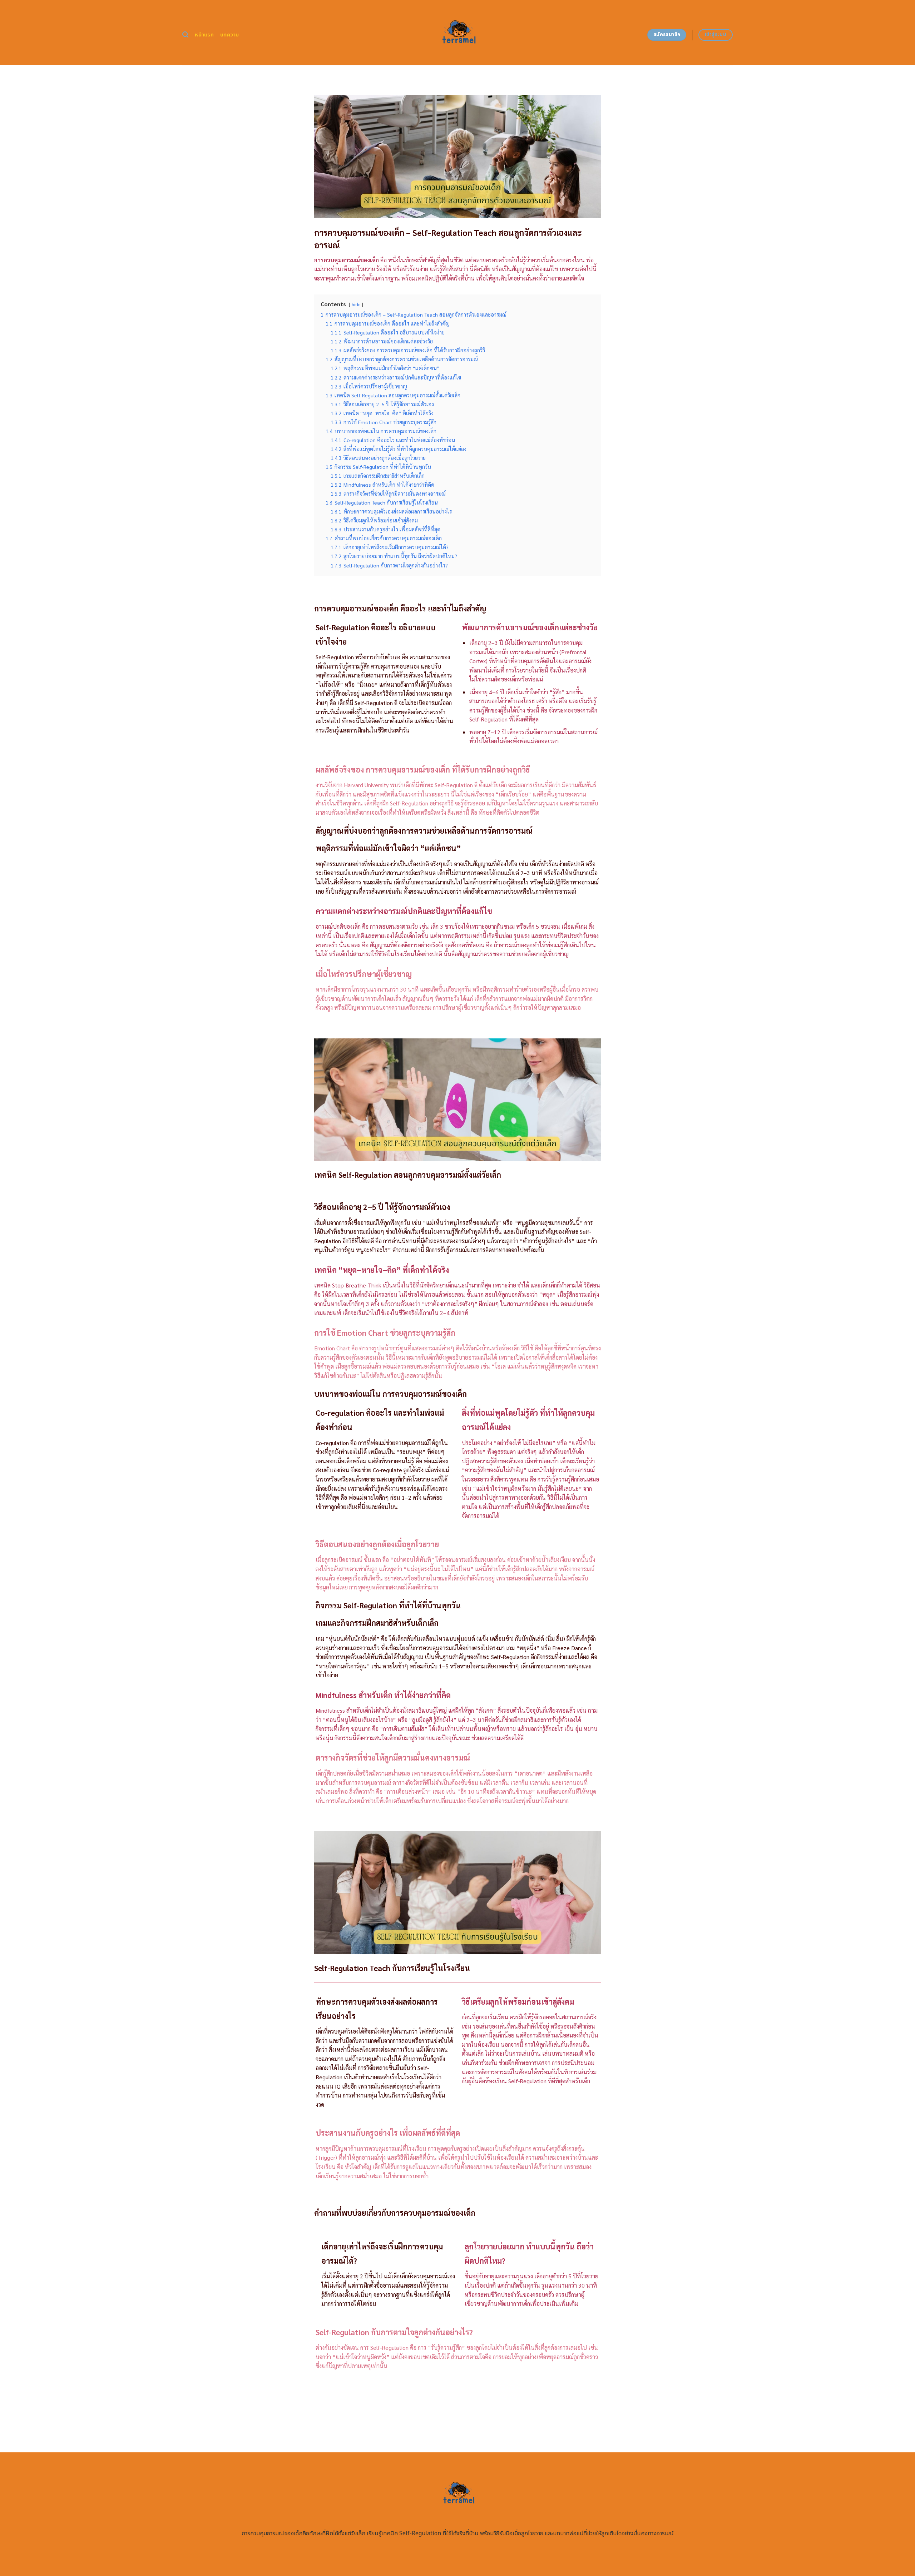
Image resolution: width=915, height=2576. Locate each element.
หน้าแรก (204, 35)
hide (356, 304)
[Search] (185, 35)
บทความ (230, 35)
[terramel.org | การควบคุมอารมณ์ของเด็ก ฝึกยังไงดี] (458, 33)
